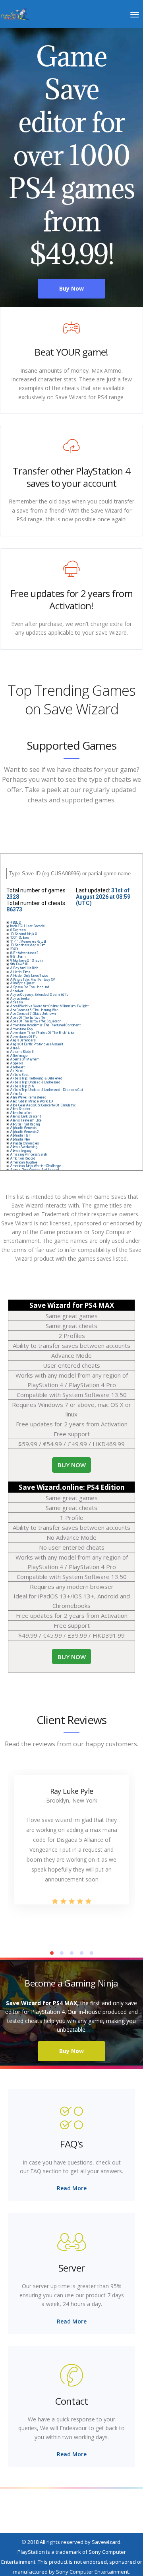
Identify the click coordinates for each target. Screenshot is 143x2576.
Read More (72, 2188)
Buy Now (71, 2051)
